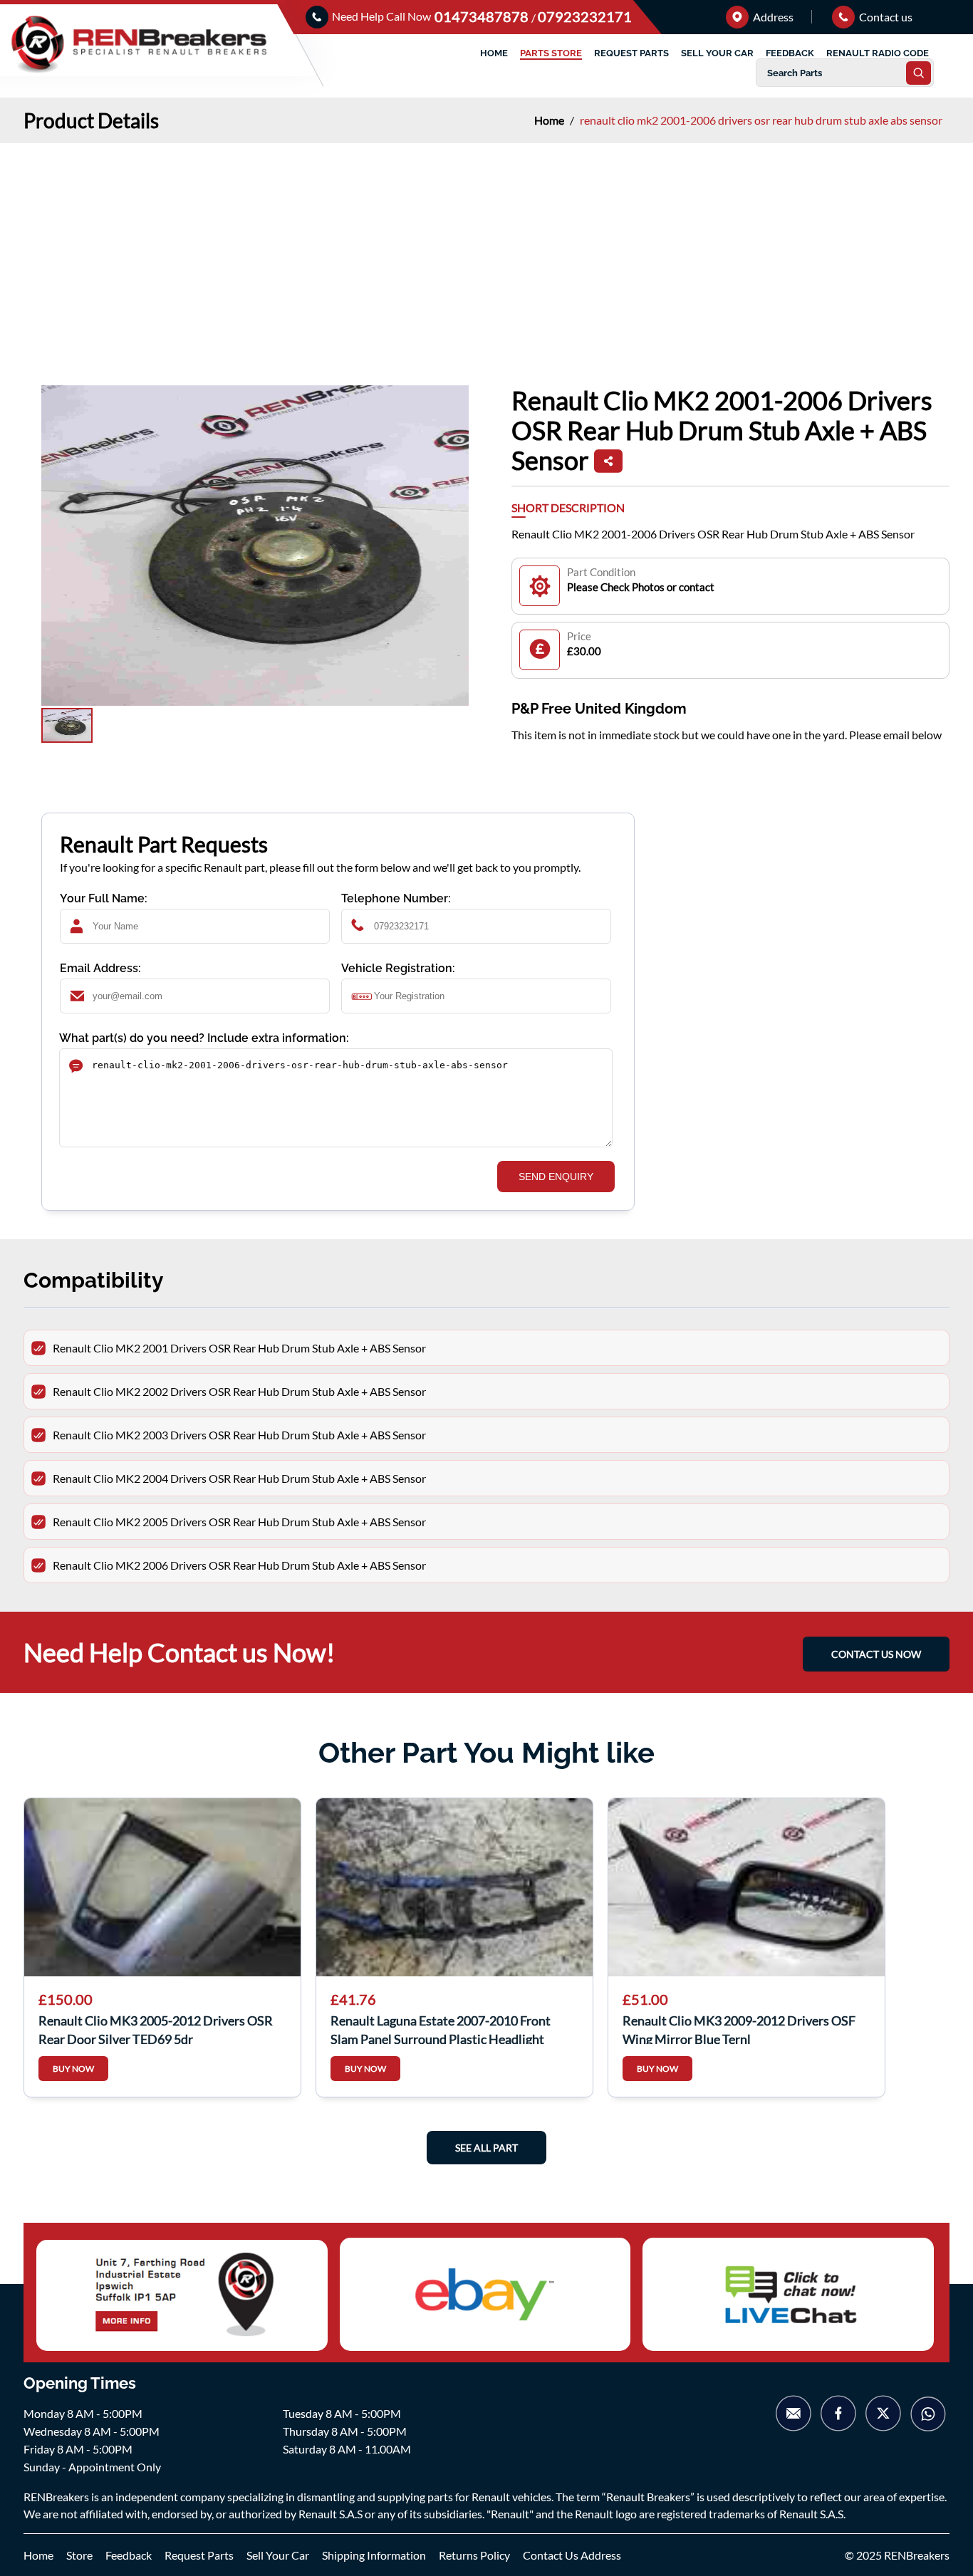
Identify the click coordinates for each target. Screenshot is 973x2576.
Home (550, 120)
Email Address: (100, 968)
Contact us (885, 17)
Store (79, 2555)
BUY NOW (73, 2069)
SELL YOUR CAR (717, 53)
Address (772, 17)
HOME (494, 53)
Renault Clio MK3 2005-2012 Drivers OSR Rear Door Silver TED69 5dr (156, 2028)
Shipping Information (374, 2555)
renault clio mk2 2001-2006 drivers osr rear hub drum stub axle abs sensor (761, 120)
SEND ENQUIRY (556, 1177)
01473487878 (483, 16)
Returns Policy (474, 2555)
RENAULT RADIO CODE (878, 53)
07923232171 (585, 16)
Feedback (129, 2555)
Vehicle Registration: (398, 968)
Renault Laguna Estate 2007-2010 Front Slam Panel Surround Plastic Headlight (441, 2028)
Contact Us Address (572, 2555)
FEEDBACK (790, 53)
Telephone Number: (396, 898)
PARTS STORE (551, 53)
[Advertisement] (486, 250)
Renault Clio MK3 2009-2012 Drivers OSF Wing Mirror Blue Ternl (739, 2028)
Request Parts (199, 2555)
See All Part (486, 2148)
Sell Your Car (278, 2555)
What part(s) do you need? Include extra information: (204, 1038)
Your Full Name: (104, 898)
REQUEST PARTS (631, 53)
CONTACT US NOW (876, 1654)
